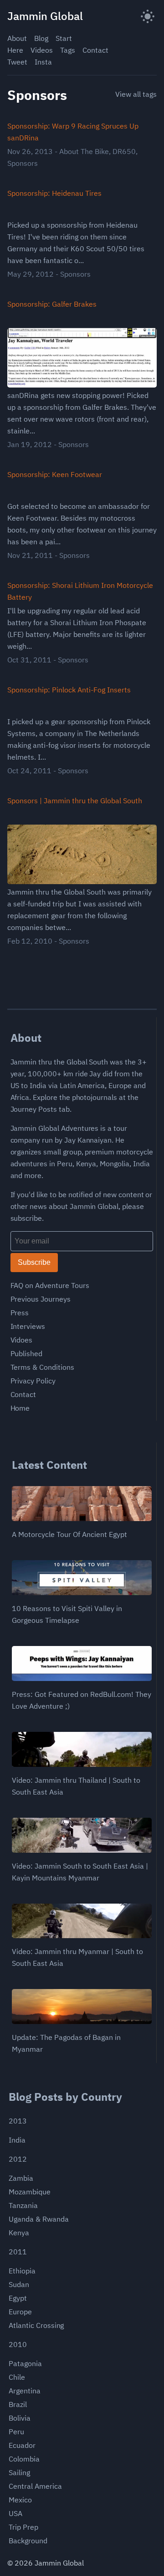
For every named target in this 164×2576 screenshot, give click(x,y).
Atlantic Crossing (36, 2325)
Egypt (18, 2298)
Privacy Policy (33, 1381)
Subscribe (34, 1262)
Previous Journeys (41, 1299)
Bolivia (20, 2418)
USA (15, 2513)
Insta (43, 62)
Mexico (20, 2500)
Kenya (19, 2233)
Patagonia (25, 2363)
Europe (20, 2312)
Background (28, 2541)
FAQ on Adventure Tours (50, 1285)
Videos (42, 50)
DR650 (124, 151)
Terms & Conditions (42, 1367)
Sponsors (23, 163)
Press (20, 1313)
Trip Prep (23, 2527)
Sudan (19, 2284)
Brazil (18, 2404)
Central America (35, 2486)
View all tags (136, 94)
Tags (68, 50)
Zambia (21, 2178)
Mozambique (30, 2192)
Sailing (19, 2472)
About (17, 38)
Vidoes (22, 1340)
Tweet (17, 62)
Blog (41, 38)
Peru (16, 2432)
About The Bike (84, 151)
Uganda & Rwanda (38, 2219)
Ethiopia (22, 2271)
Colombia (24, 2459)
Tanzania (23, 2205)
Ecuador (22, 2445)
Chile (17, 2377)
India (17, 2140)
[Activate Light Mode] (148, 16)
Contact (95, 50)
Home (20, 1408)
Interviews (28, 1326)
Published (27, 1353)
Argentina (25, 2391)
